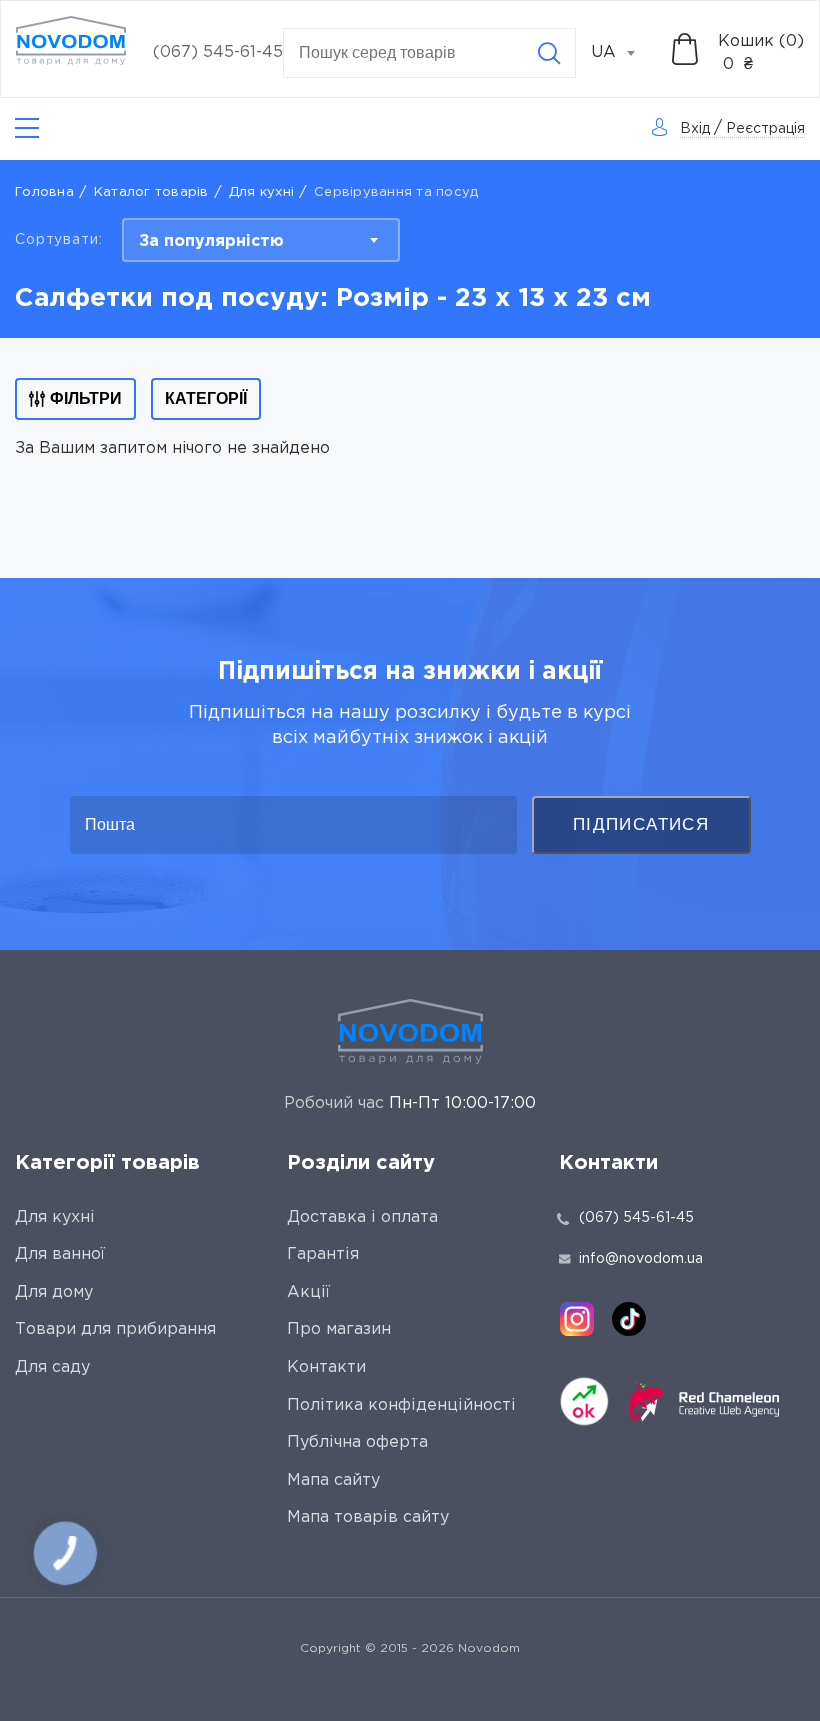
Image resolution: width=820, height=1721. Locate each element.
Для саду (52, 1367)
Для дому (54, 1292)
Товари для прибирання (115, 1329)
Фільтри (86, 398)
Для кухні (261, 192)
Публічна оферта (357, 1442)
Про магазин (339, 1329)
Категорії (206, 398)
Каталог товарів (151, 192)
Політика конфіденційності (401, 1405)
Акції (308, 1292)
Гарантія (323, 1254)
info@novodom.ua (641, 1259)
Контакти (326, 1367)
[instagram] (577, 1319)
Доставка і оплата (362, 1217)
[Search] (549, 53)
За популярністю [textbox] (211, 241)
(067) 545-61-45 (218, 52)
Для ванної (60, 1254)
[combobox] (624, 53)
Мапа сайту (333, 1480)
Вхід (695, 129)
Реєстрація (765, 129)
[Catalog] (27, 128)
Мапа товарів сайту (368, 1517)
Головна (44, 192)
